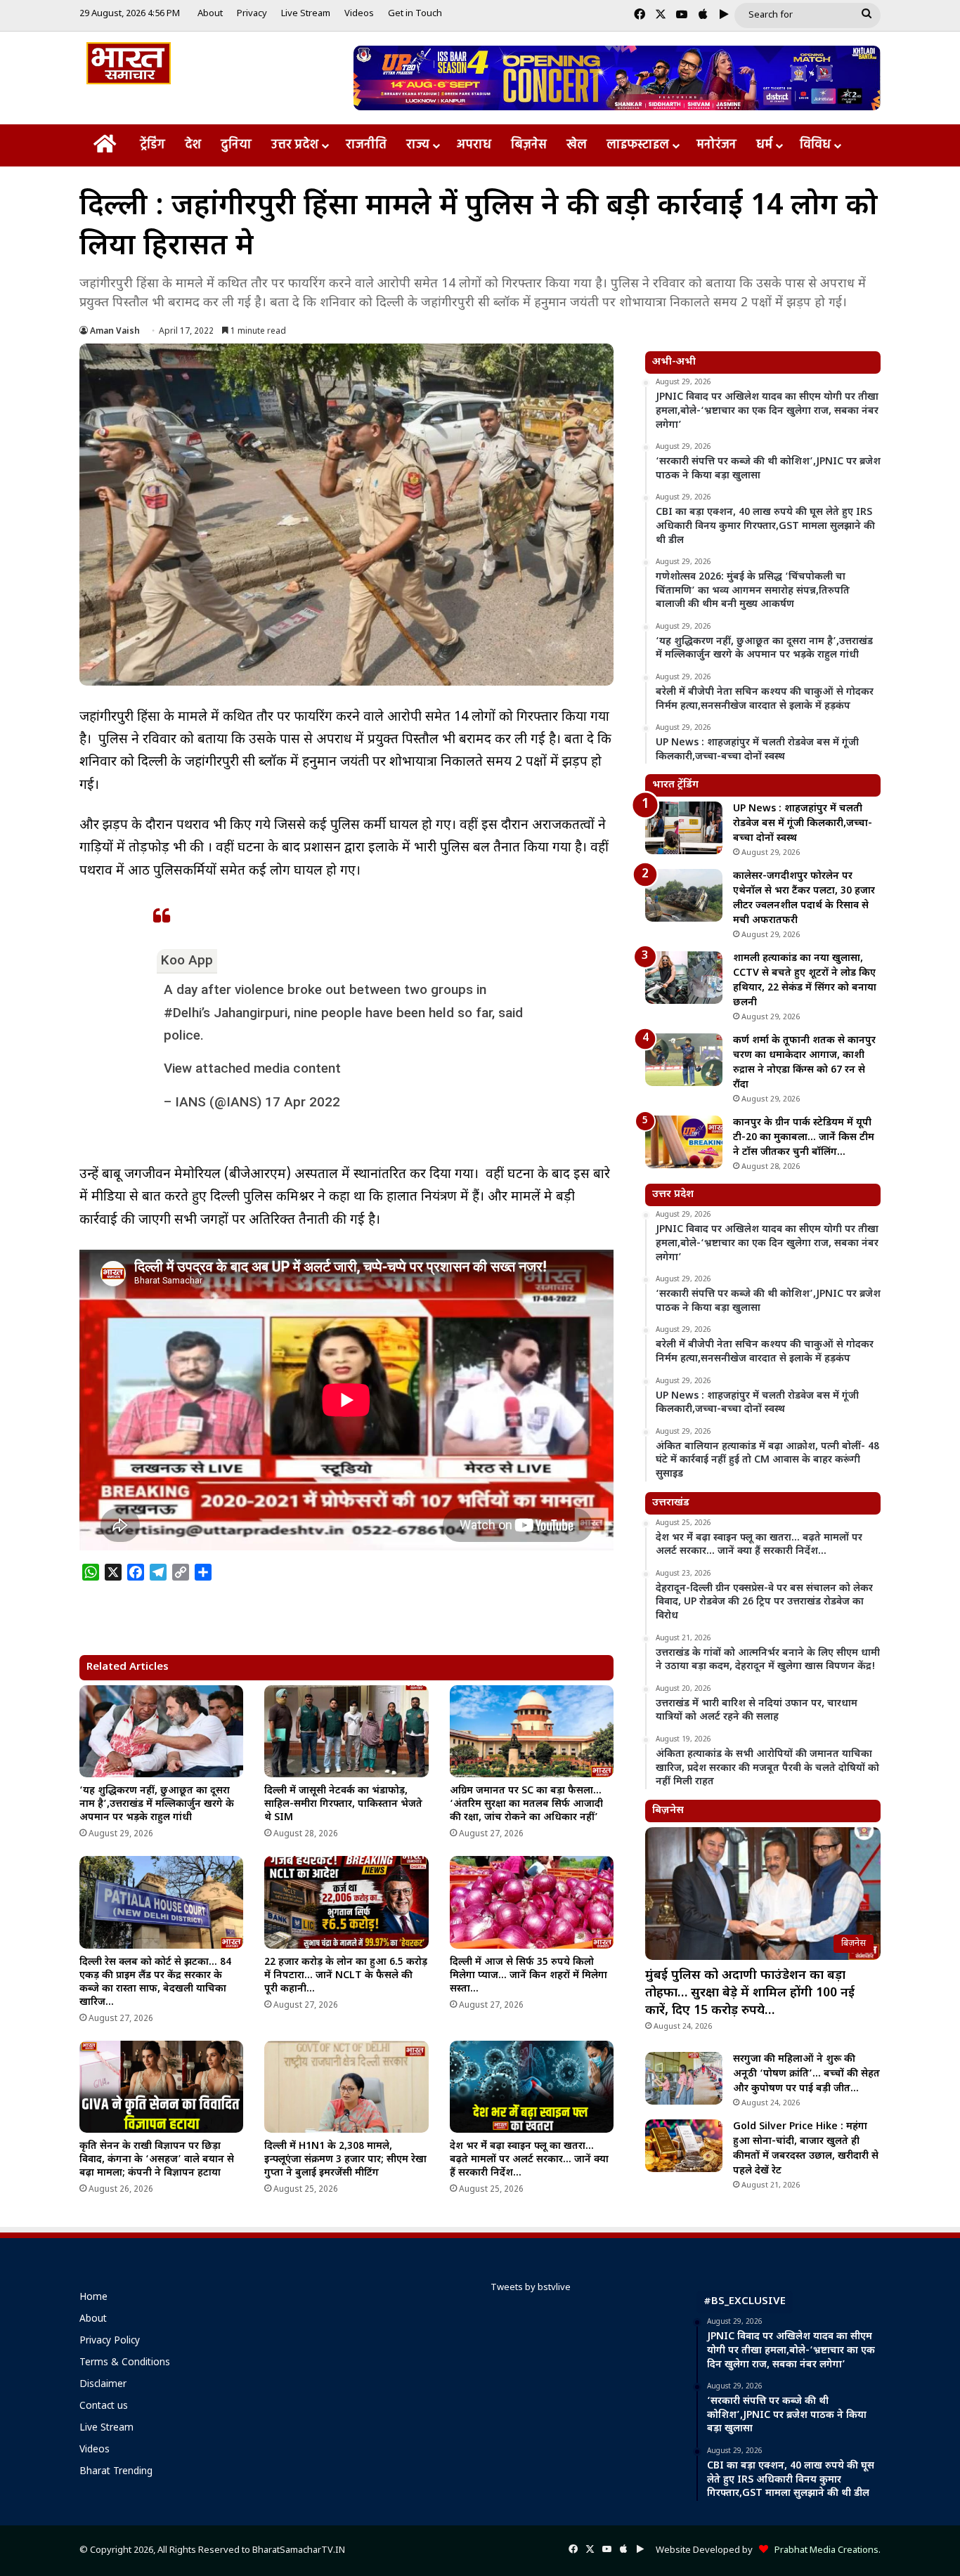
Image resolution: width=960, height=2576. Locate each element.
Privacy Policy (110, 2341)
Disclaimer (103, 2385)
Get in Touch (415, 14)
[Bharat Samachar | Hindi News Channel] (129, 63)
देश (193, 145)
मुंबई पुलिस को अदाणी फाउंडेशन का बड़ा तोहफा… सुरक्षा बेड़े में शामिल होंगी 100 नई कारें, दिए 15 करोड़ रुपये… (750, 1993)
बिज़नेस (529, 145)
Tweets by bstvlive (531, 2288)
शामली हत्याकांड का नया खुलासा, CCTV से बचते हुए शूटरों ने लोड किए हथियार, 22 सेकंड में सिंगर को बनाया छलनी (805, 981)
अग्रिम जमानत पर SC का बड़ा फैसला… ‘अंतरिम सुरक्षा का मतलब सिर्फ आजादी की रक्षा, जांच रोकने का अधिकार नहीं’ (526, 1804)
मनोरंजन (716, 145)
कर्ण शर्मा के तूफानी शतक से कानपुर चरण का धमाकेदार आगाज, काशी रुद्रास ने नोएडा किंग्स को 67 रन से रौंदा (804, 1063)
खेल (577, 145)
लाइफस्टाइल (638, 145)
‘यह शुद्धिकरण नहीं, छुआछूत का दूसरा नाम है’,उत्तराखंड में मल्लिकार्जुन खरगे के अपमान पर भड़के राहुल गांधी (157, 1804)
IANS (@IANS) (218, 1102)
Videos (359, 14)
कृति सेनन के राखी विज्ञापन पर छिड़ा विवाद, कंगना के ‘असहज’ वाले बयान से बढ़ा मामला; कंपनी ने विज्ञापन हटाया (157, 2160)
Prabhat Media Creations (823, 2550)
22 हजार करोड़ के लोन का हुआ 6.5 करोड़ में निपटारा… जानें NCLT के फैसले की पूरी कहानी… (346, 1976)
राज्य (418, 145)
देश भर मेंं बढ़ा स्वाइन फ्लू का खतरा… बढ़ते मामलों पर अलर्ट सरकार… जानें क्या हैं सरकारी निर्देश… (529, 2160)
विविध (815, 145)
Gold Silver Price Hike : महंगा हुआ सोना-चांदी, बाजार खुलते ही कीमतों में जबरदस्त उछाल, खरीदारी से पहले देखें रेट (806, 2149)
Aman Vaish (115, 332)
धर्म (764, 145)
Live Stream (306, 14)
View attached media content (252, 1068)
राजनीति (366, 145)
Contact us (104, 2407)
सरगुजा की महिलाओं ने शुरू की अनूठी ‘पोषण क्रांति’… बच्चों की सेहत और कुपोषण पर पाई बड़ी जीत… (806, 2074)
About (210, 14)
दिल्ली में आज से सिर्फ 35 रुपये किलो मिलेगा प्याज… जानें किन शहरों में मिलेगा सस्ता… (528, 1976)
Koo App (187, 960)
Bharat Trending (116, 2472)
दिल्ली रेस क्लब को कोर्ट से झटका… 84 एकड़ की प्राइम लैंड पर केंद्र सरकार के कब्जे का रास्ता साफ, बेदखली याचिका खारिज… (155, 1982)
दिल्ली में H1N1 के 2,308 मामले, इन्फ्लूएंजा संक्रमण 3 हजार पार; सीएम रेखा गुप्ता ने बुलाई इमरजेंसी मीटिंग (345, 2160)
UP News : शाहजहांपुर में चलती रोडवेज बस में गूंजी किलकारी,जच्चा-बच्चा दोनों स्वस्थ (803, 824)
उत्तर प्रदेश (295, 145)
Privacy (252, 14)
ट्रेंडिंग (153, 145)
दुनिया (236, 145)
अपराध (474, 145)
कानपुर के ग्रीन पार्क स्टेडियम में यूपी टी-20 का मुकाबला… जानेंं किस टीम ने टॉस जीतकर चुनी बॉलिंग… (804, 1138)
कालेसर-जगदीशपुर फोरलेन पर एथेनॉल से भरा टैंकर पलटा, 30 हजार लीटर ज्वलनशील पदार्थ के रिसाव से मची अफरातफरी (804, 898)
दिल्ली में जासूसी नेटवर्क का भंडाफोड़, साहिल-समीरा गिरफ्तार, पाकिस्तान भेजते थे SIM (343, 1804)
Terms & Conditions (125, 2363)
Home (93, 2298)
